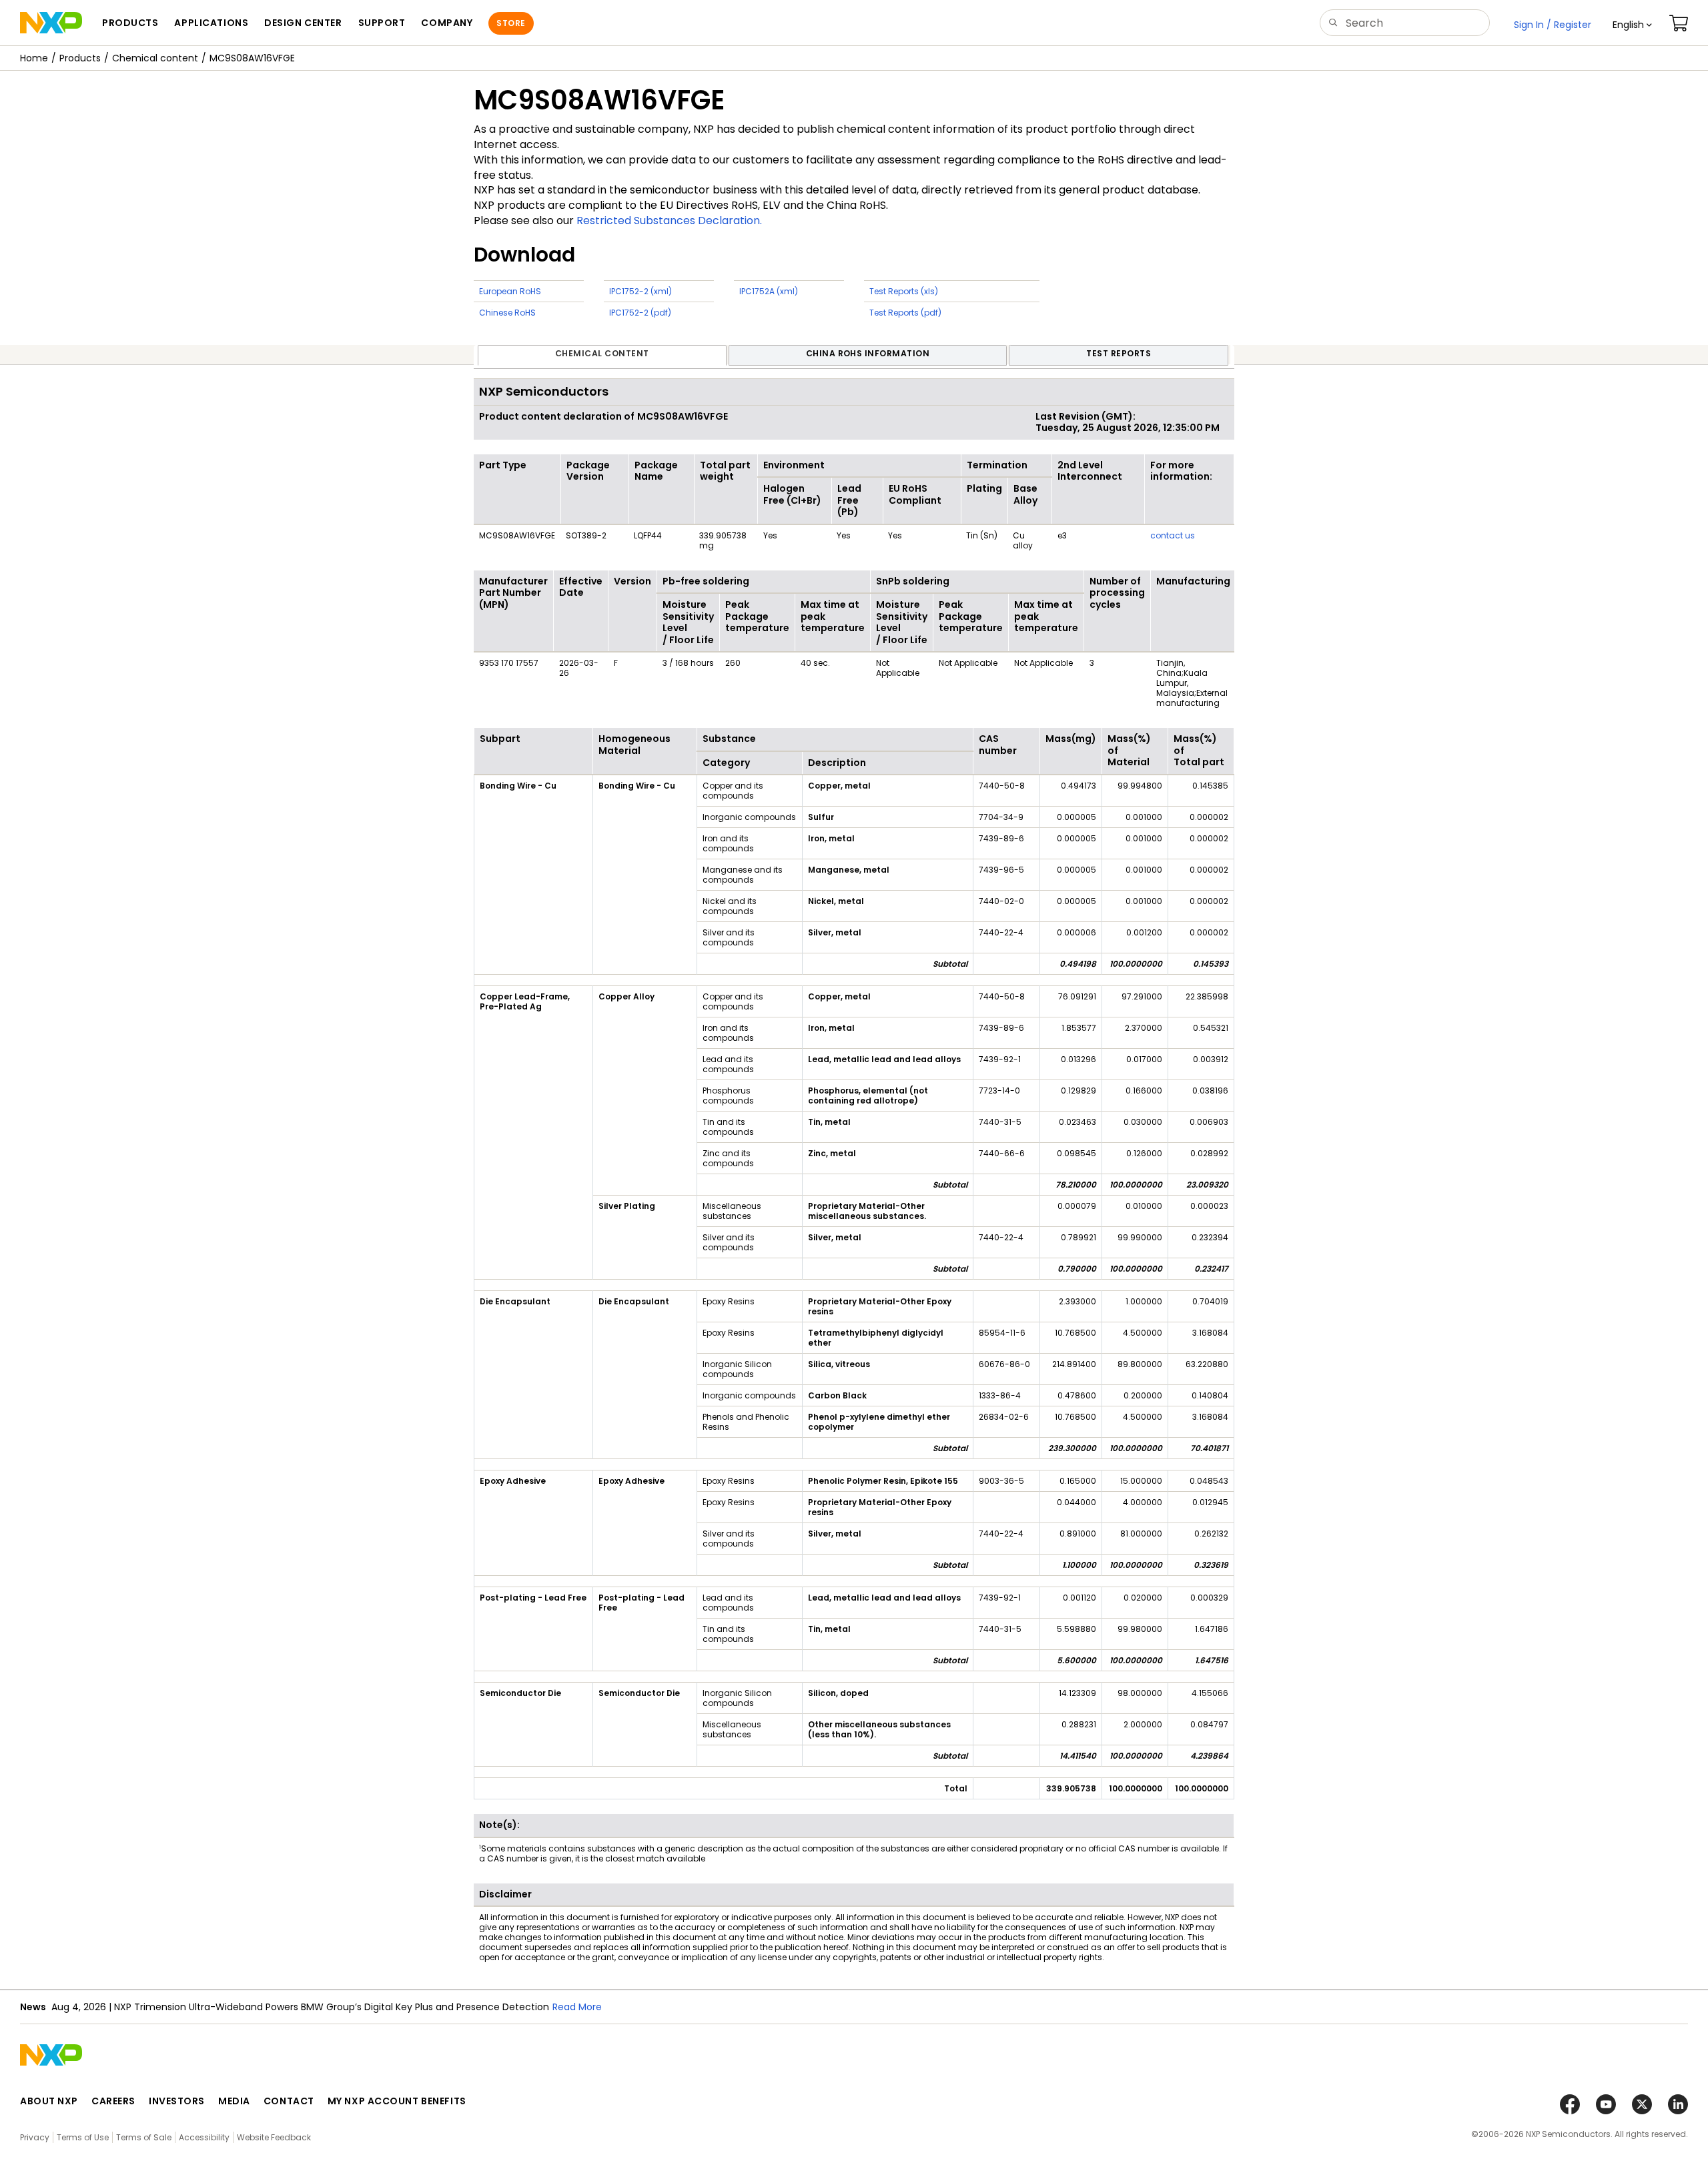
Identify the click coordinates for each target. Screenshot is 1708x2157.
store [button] (511, 23)
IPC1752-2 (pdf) (640, 313)
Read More (577, 2007)
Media (234, 2101)
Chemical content (155, 58)
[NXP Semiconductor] (51, 23)
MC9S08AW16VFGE (252, 58)
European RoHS (510, 291)
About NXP (49, 2101)
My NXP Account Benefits (397, 2101)
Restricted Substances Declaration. (669, 221)
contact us (1173, 535)
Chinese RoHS (507, 313)
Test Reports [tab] (1119, 353)
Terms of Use (83, 2137)
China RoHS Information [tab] (868, 353)
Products (80, 58)
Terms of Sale (144, 2137)
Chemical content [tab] (602, 353)
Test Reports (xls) (904, 291)
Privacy (35, 2137)
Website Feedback (274, 2137)
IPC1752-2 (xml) (640, 291)
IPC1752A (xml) (769, 291)
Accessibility (204, 2137)
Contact (289, 2101)
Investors (177, 2101)
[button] (1632, 25)
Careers (113, 2101)
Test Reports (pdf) (905, 313)
